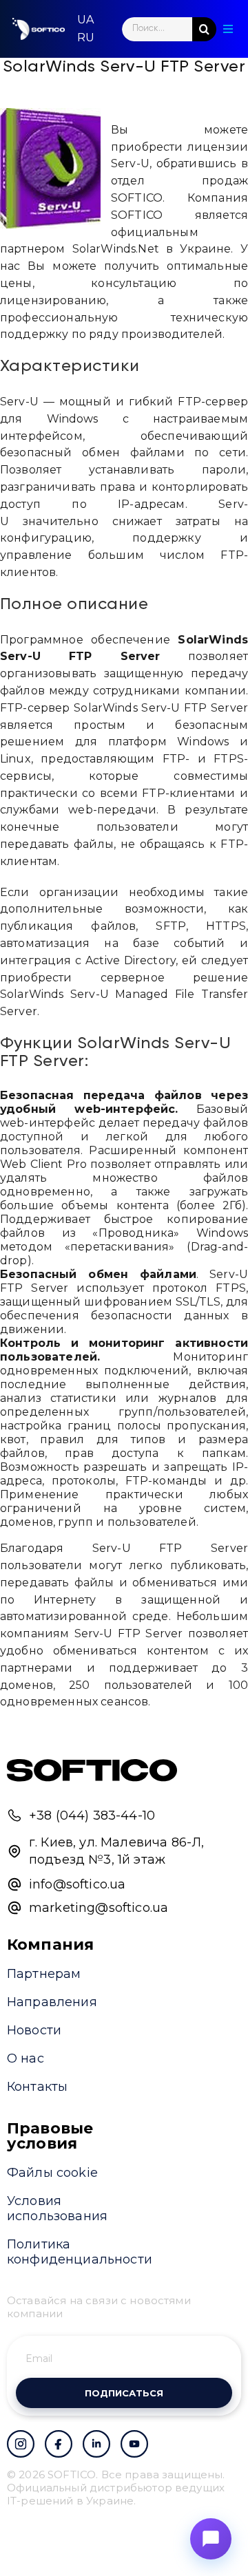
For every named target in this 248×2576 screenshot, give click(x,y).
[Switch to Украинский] (85, 20)
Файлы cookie (52, 2173)
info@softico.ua (77, 1884)
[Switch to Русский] (86, 38)
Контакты (37, 2087)
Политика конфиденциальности (80, 2252)
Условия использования (57, 2208)
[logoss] (39, 29)
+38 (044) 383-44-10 (92, 1816)
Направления (52, 2002)
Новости (34, 2030)
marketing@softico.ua (99, 1908)
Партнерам (44, 1974)
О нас (25, 2058)
